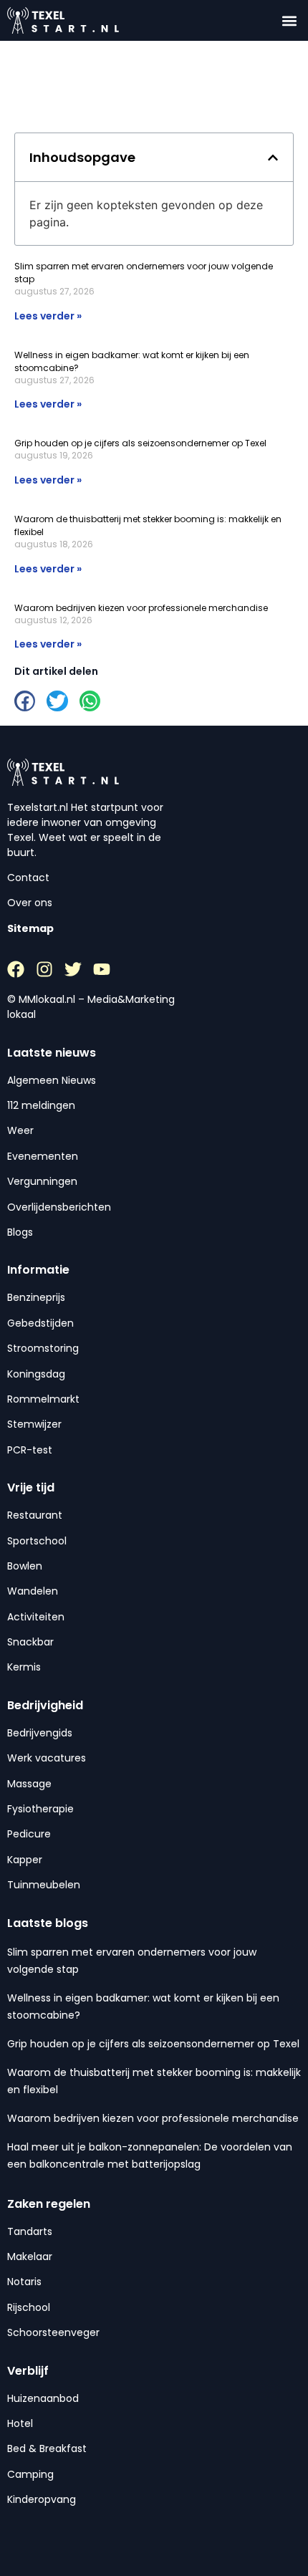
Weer (20, 1130)
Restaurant (35, 1515)
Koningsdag (36, 1374)
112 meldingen (41, 1105)
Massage (29, 1784)
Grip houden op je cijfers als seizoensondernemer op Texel (140, 443)
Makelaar (30, 2257)
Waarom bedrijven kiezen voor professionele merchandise (141, 608)
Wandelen (33, 1591)
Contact (28, 878)
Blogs (20, 1232)
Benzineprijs (36, 1297)
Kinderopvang (42, 2499)
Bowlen (25, 1566)
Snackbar (30, 1642)
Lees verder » (48, 316)
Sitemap (30, 928)
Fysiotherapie (40, 1809)
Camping (30, 2474)
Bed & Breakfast (47, 2448)
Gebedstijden (40, 1323)
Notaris (24, 2282)
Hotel (20, 2423)
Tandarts (30, 2231)
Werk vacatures (47, 1758)
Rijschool (29, 2307)
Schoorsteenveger (53, 2332)
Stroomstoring (43, 1348)
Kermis (24, 1667)
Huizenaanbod (43, 2398)
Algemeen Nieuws (52, 1080)
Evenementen (43, 1156)
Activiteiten (36, 1617)
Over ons (30, 903)
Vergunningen (42, 1181)
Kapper (25, 1860)
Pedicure (29, 1834)
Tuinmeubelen (44, 1885)
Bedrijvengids (40, 1733)
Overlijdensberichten (59, 1207)
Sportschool (37, 1541)
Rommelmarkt (43, 1399)
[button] (289, 20)
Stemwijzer (34, 1424)
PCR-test (30, 1450)
